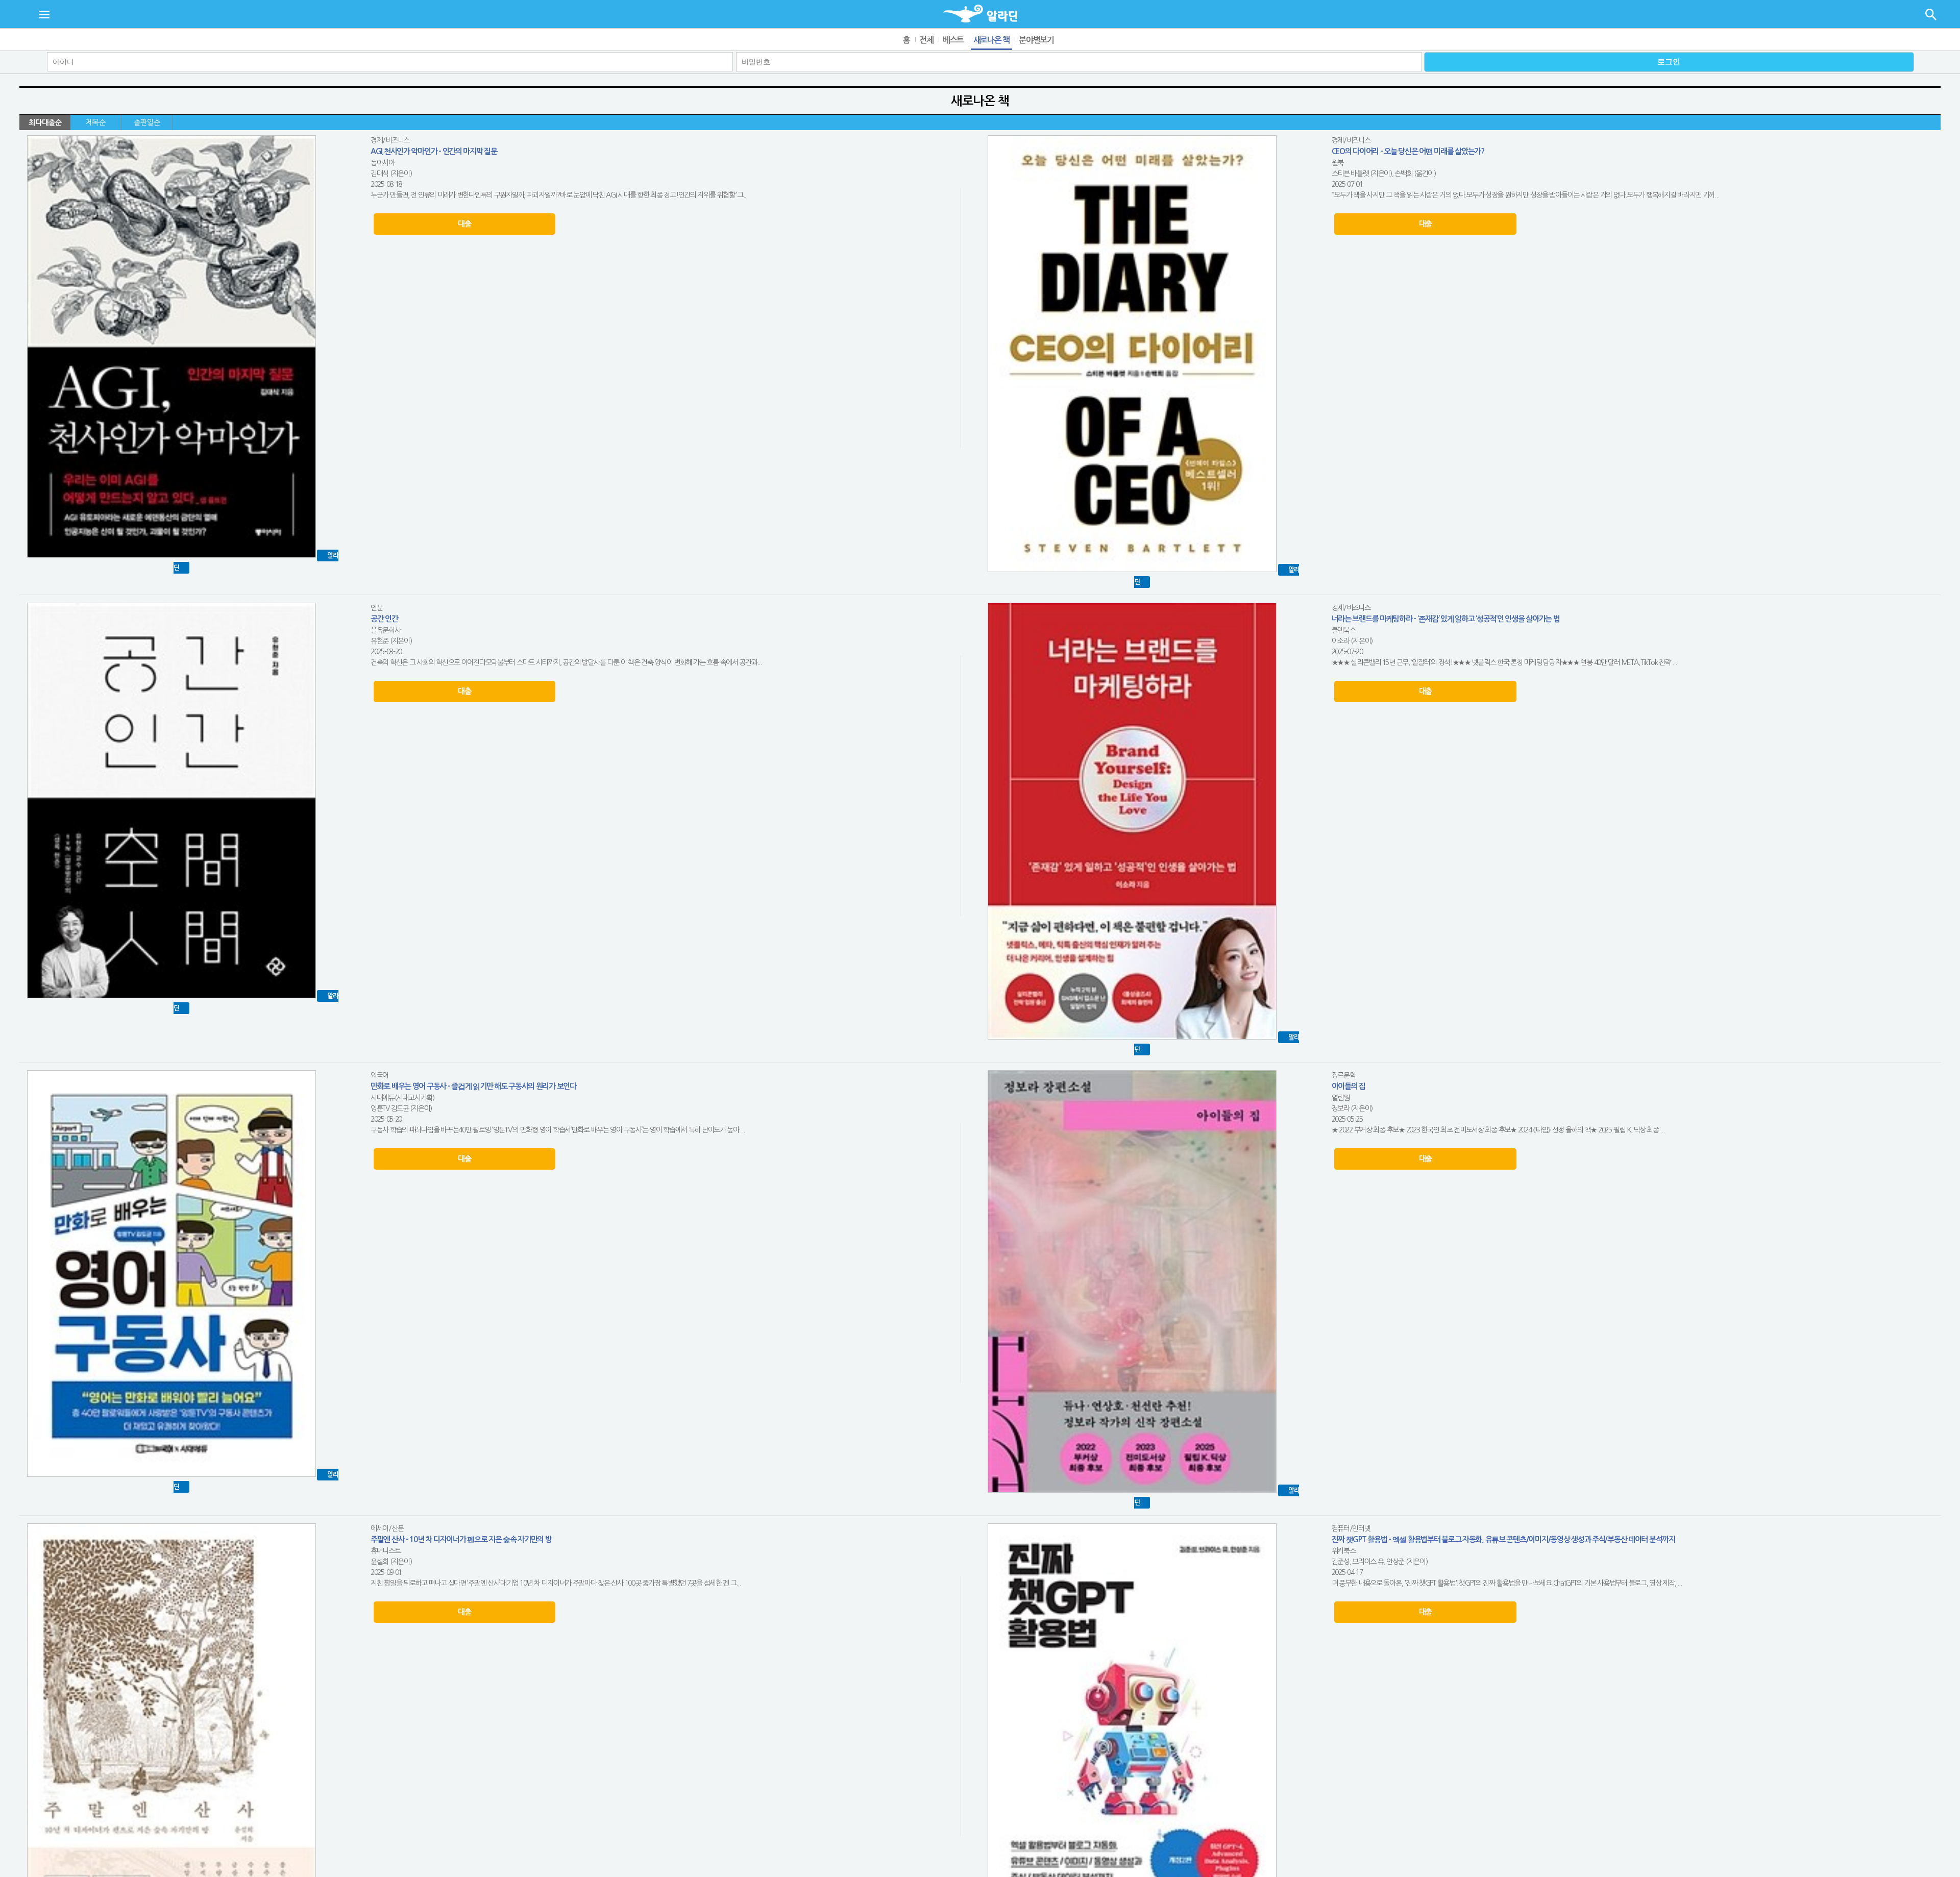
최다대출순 (45, 122)
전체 (926, 40)
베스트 (953, 40)
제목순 (96, 122)
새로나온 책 (991, 40)
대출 (464, 224)
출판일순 (147, 122)
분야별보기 (1036, 40)
